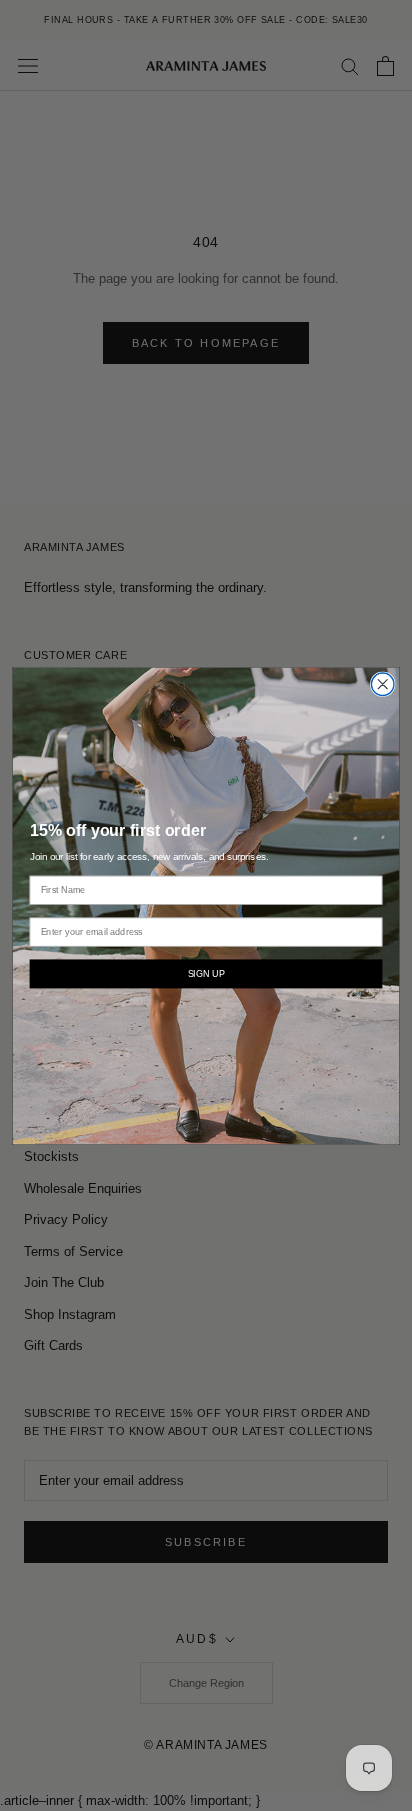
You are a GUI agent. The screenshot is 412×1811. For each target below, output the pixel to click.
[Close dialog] (382, 683)
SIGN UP (206, 973)
